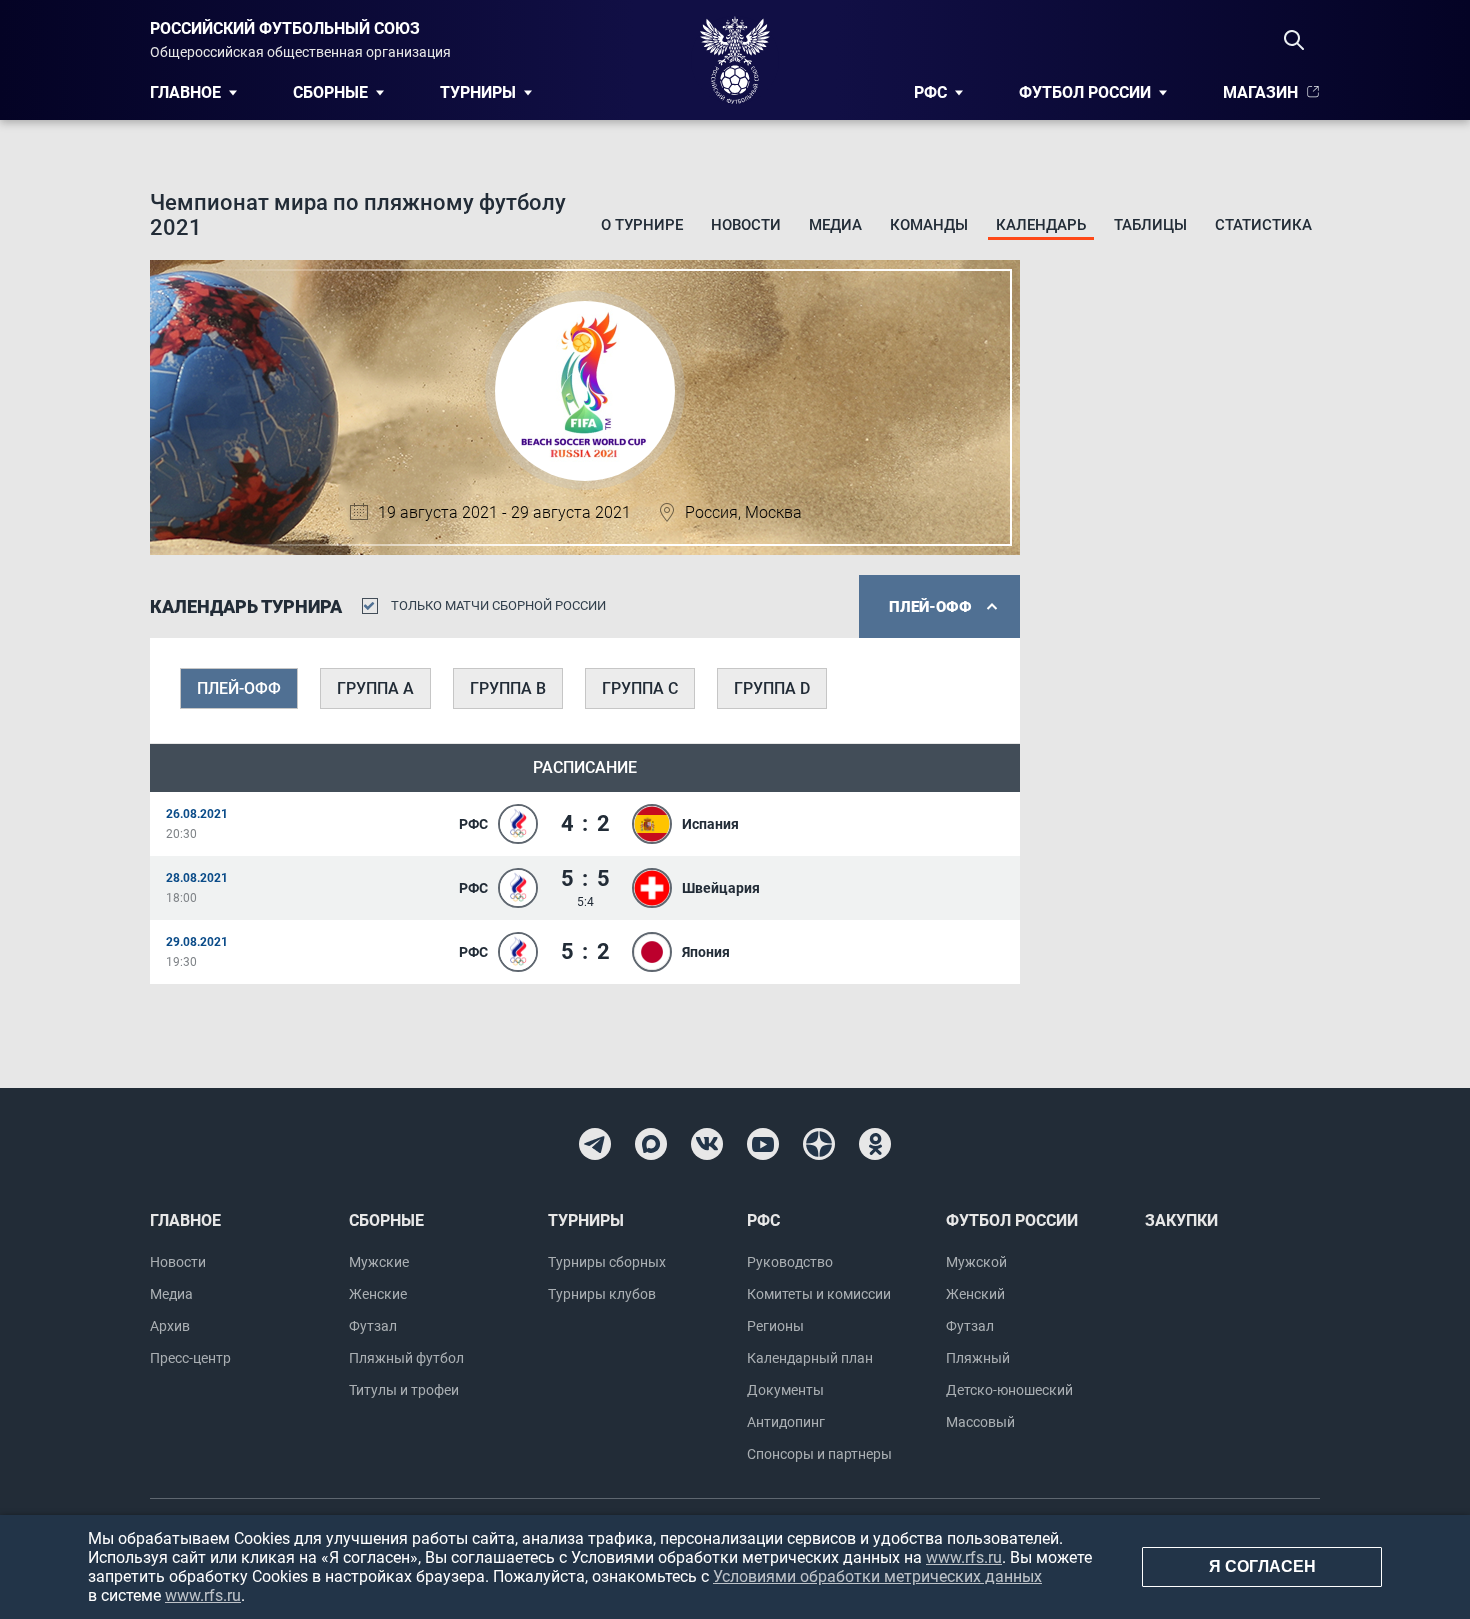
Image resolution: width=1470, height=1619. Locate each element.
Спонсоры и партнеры (819, 1454)
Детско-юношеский (1009, 1390)
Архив (170, 1326)
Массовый (980, 1422)
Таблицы (1150, 225)
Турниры (478, 92)
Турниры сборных (607, 1262)
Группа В (508, 688)
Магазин (1260, 92)
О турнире (642, 225)
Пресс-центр (190, 1358)
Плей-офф (239, 688)
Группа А (375, 688)
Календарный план (810, 1358)
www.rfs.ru (964, 1557)
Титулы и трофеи (404, 1390)
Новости (746, 225)
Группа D (772, 688)
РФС (930, 92)
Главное (185, 92)
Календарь (1041, 225)
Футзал (373, 1326)
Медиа (835, 225)
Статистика (1263, 225)
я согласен (1262, 1566)
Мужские (379, 1262)
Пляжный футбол (406, 1358)
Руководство (790, 1262)
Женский (975, 1294)
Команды (929, 225)
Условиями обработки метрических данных (877, 1576)
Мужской (976, 1262)
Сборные (330, 92)
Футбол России (1085, 92)
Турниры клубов (602, 1294)
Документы (785, 1390)
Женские (378, 1294)
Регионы (775, 1326)
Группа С (640, 688)
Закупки (1181, 1220)
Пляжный (978, 1358)
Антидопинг (786, 1422)
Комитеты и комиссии (819, 1294)
